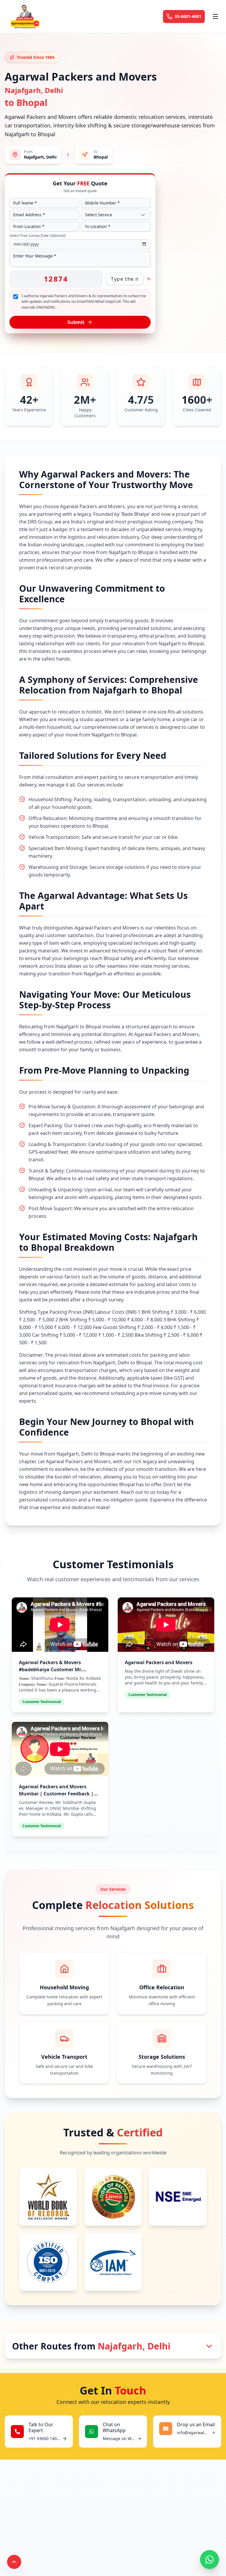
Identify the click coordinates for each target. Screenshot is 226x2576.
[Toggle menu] (215, 16)
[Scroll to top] (14, 2562)
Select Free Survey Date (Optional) (38, 236)
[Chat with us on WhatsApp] (210, 2560)
